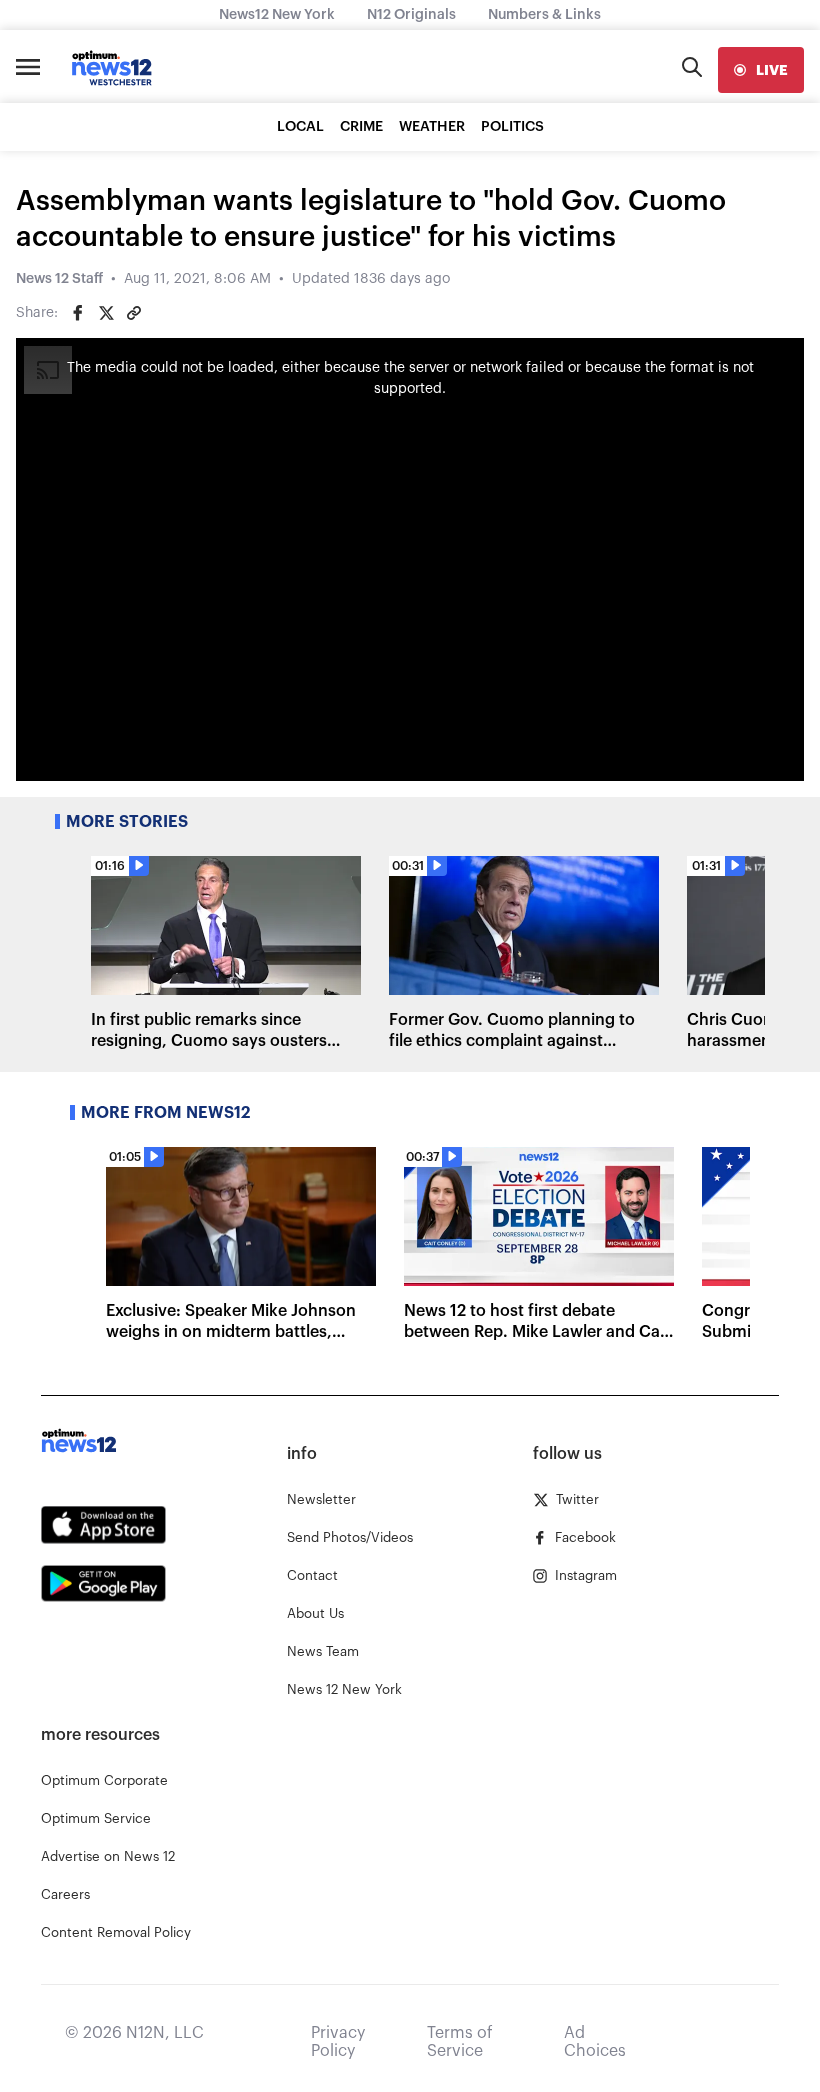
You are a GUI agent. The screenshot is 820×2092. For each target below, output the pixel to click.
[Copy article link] (134, 313)
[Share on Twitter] (106, 313)
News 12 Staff (59, 279)
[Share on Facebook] (78, 313)
